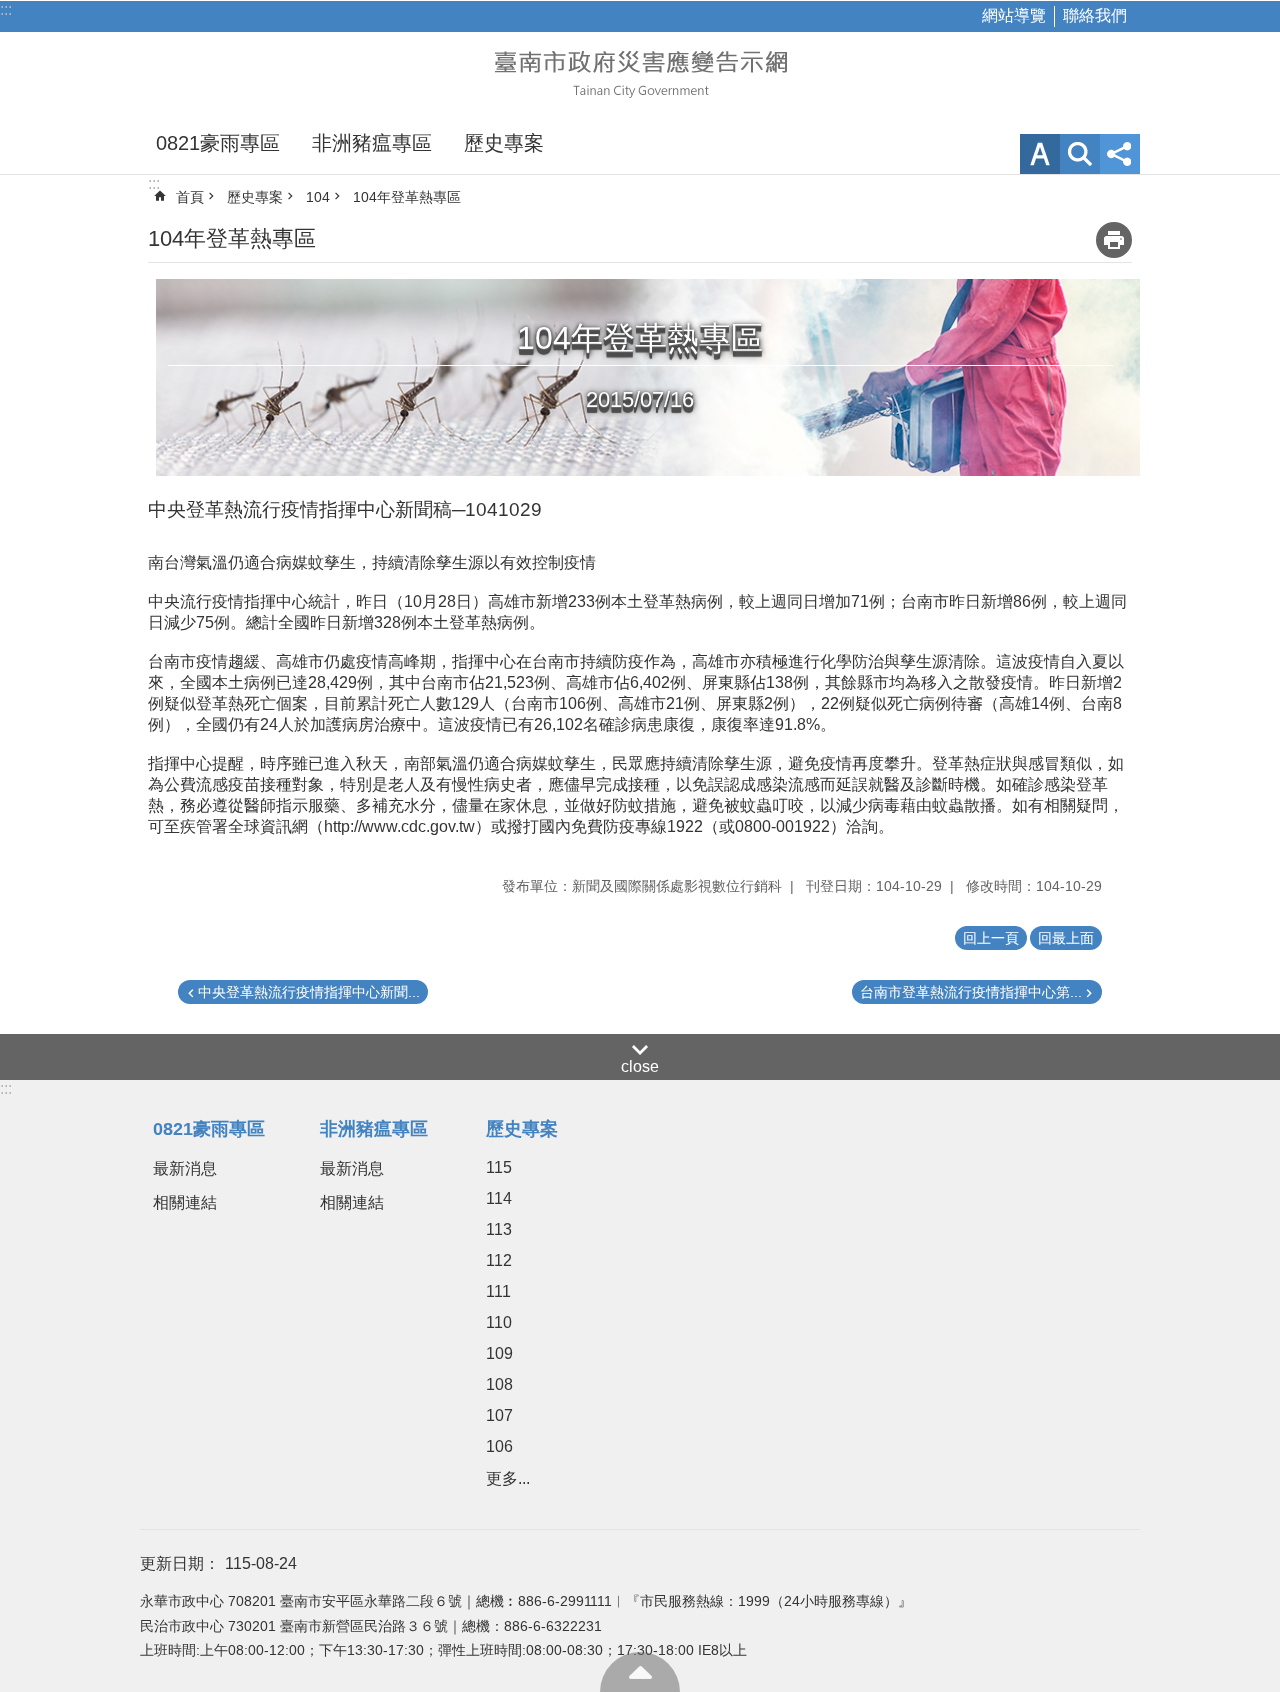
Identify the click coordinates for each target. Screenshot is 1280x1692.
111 (498, 1291)
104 (318, 197)
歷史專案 (504, 143)
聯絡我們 (1095, 15)
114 (499, 1198)
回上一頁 (991, 938)
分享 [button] (1120, 154)
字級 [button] (1040, 154)
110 (499, 1322)
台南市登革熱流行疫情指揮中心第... (971, 992)
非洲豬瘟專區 (372, 143)
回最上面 (640, 1672)
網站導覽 (1014, 15)
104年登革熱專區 (407, 197)
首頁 (190, 197)
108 (499, 1384)
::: (6, 9)
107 (499, 1415)
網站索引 (1080, 154)
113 (499, 1229)
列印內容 (1114, 240)
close (640, 1066)
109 (499, 1353)
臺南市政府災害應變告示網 (640, 72)
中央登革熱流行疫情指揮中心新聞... (309, 992)
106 (499, 1446)
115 (499, 1167)
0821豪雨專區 (218, 143)
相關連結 (185, 1202)
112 (499, 1260)
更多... (508, 1478)
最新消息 (185, 1168)
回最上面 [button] (1066, 938)
